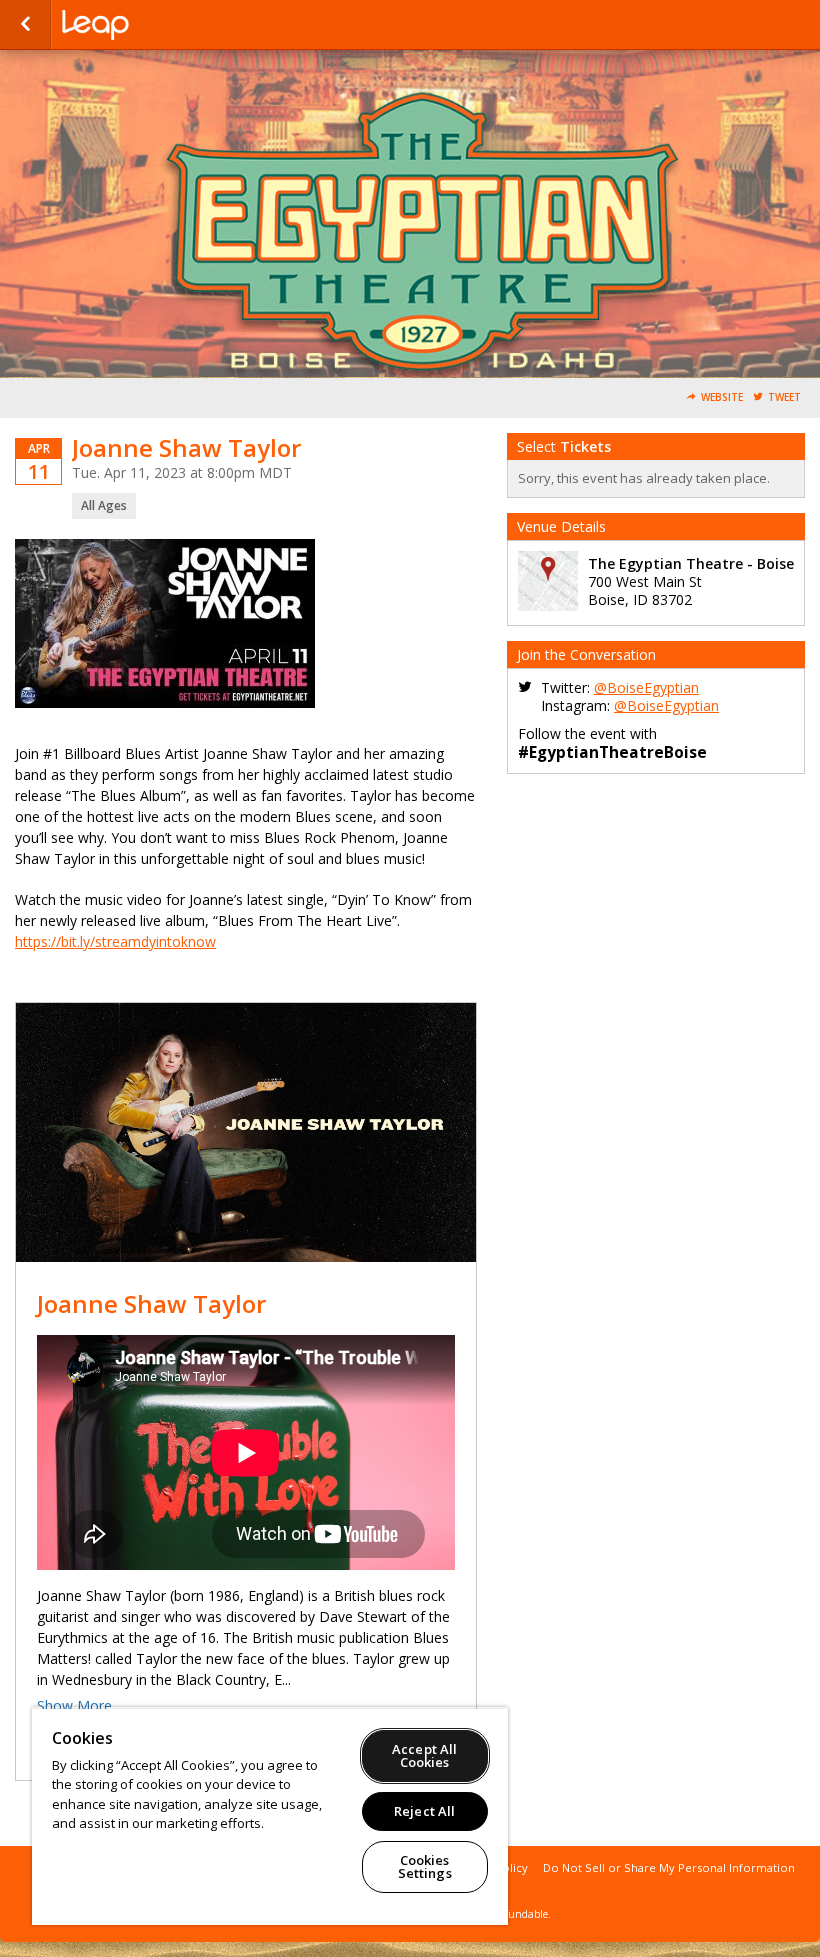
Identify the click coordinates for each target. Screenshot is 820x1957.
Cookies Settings (425, 1866)
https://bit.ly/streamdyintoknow (115, 941)
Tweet (784, 397)
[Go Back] (25, 25)
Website (722, 397)
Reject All (424, 1811)
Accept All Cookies (424, 1755)
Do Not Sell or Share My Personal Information (669, 1867)
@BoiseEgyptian (646, 687)
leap (162, 25)
